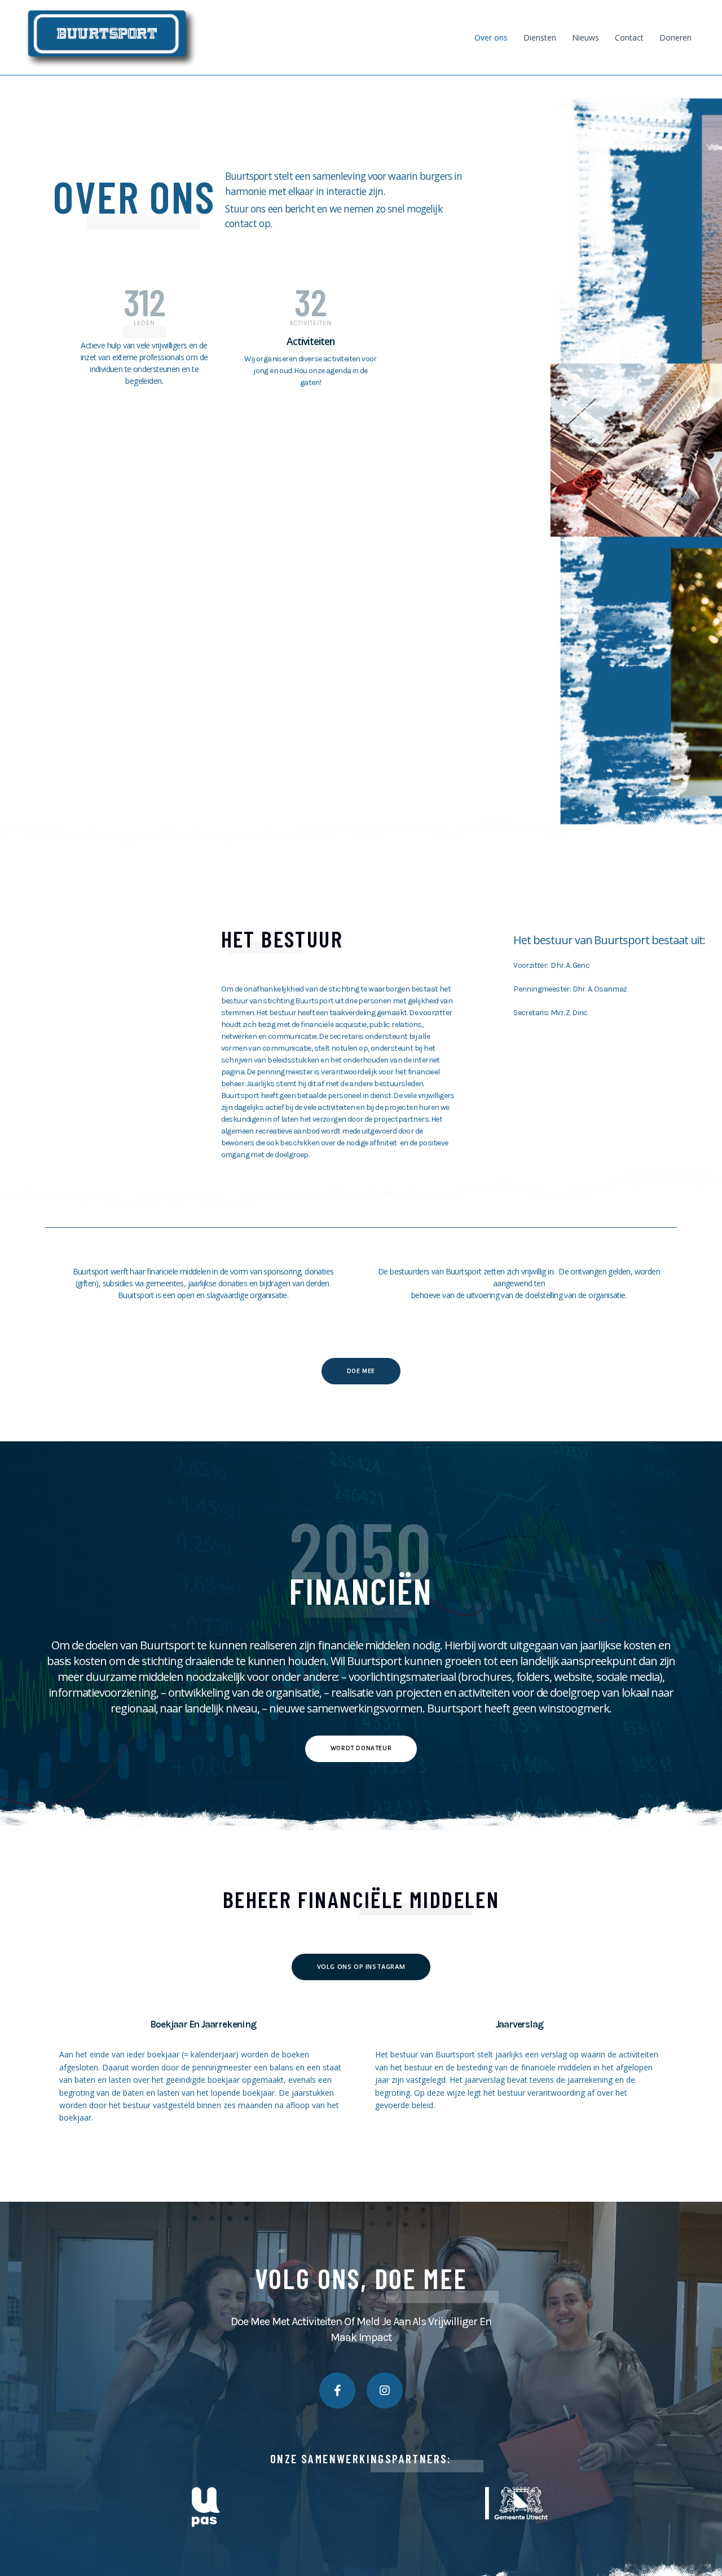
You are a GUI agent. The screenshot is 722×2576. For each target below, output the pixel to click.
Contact (629, 37)
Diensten (540, 37)
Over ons (491, 37)
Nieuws (585, 37)
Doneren (675, 37)
